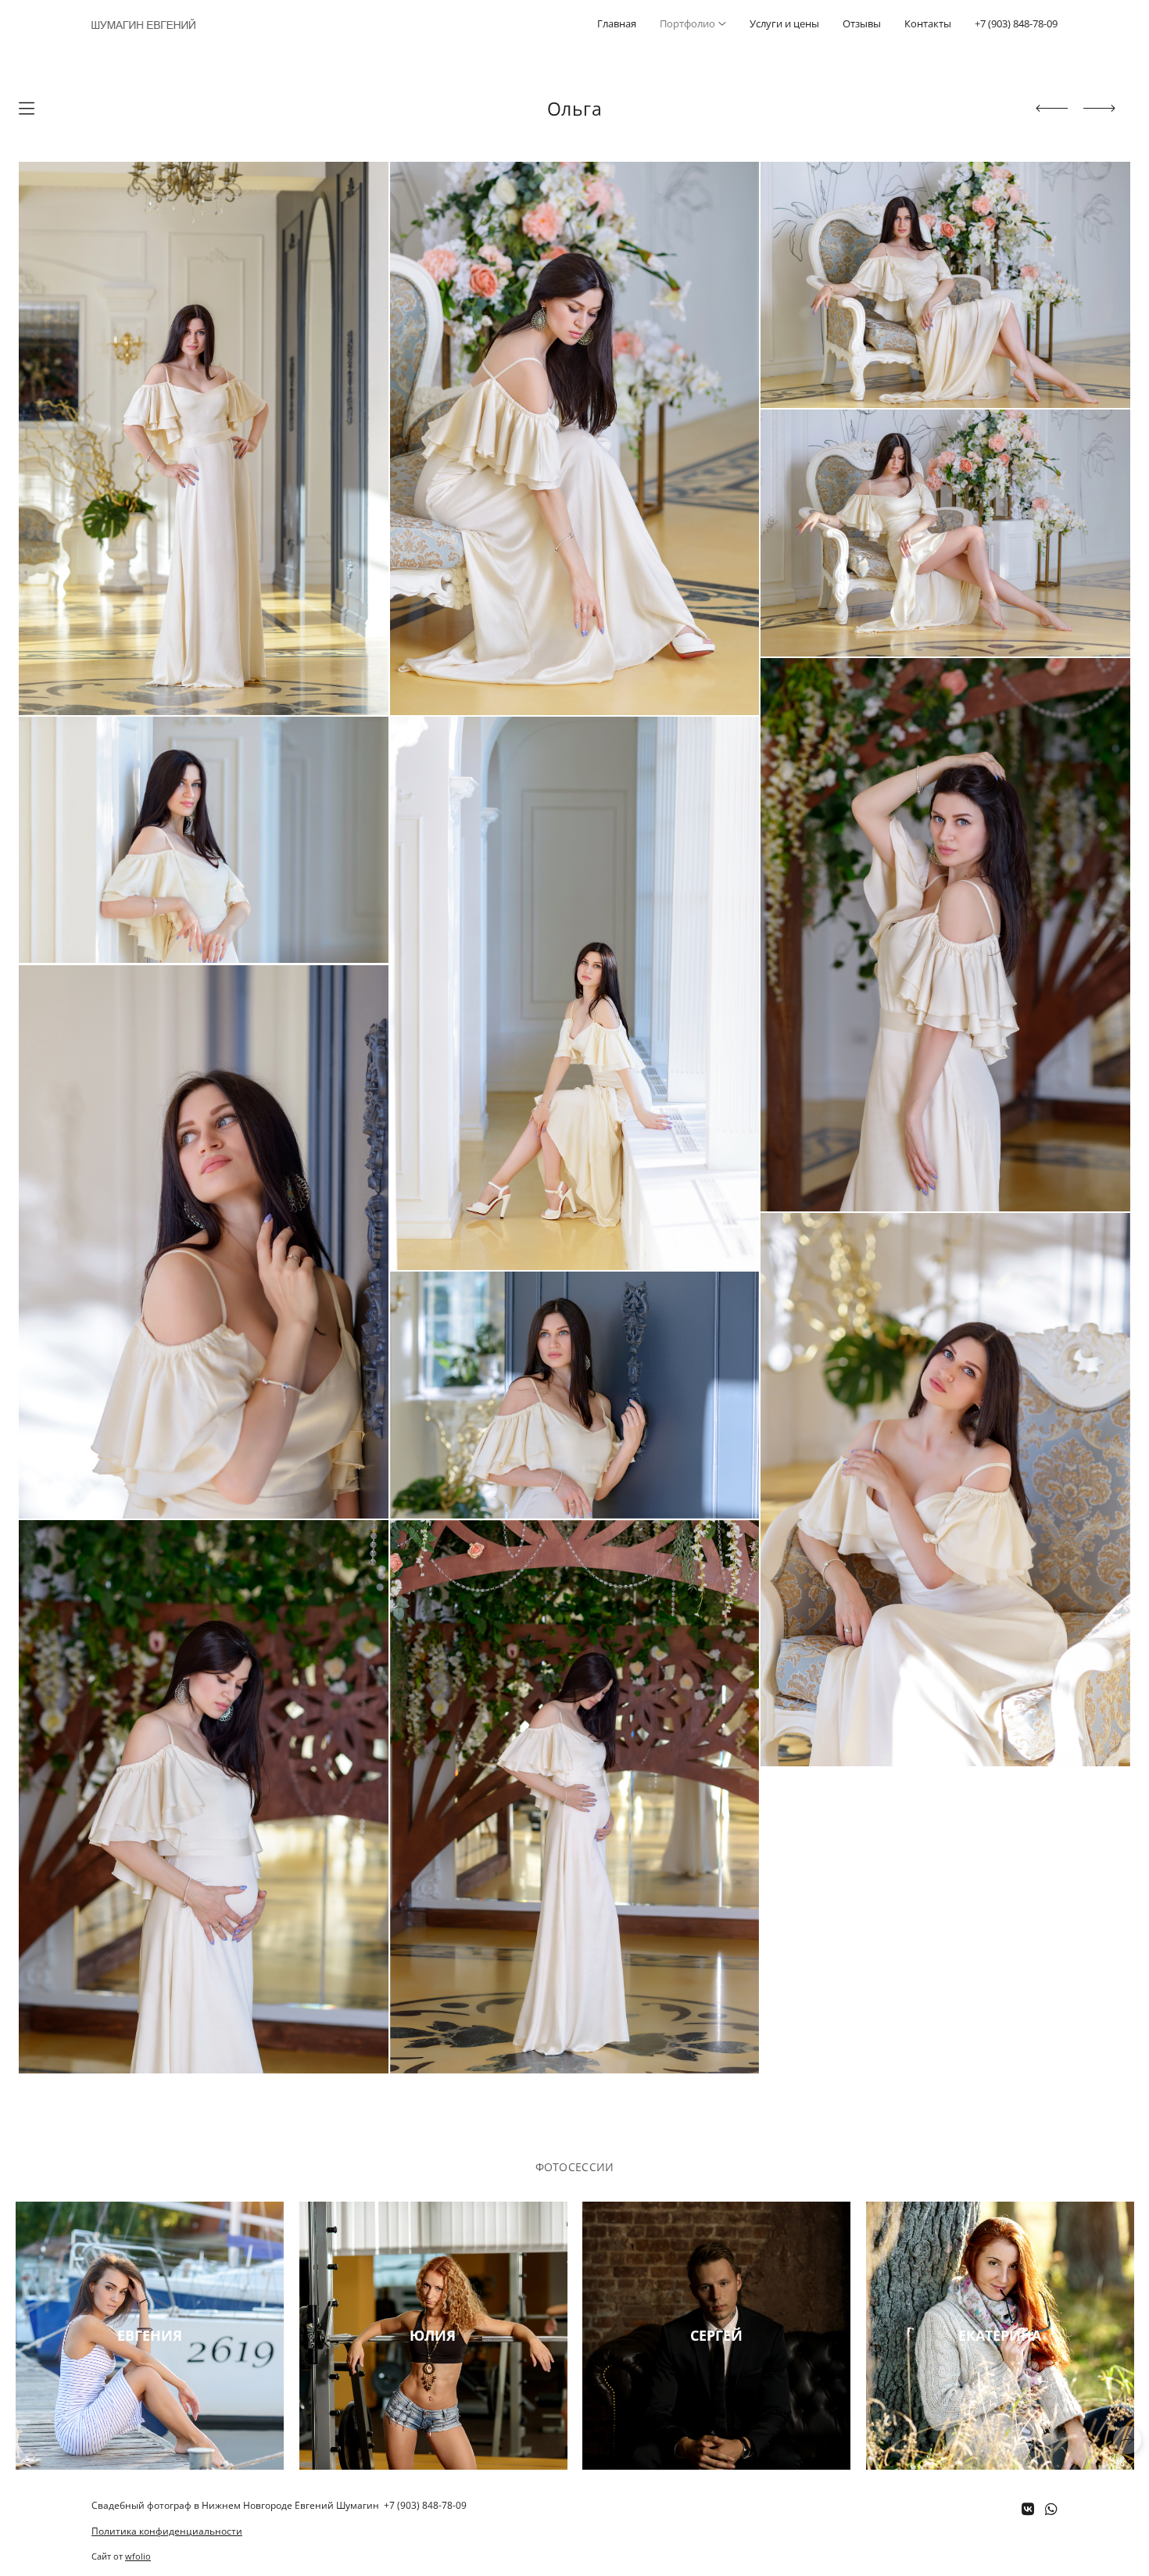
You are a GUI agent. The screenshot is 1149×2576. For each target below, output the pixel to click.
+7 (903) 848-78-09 (1016, 23)
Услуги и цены (784, 23)
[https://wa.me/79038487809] (1051, 2509)
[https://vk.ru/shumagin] (1028, 2509)
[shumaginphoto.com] (143, 24)
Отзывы (862, 23)
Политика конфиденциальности (167, 2531)
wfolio (138, 2556)
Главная (617, 23)
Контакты (928, 23)
